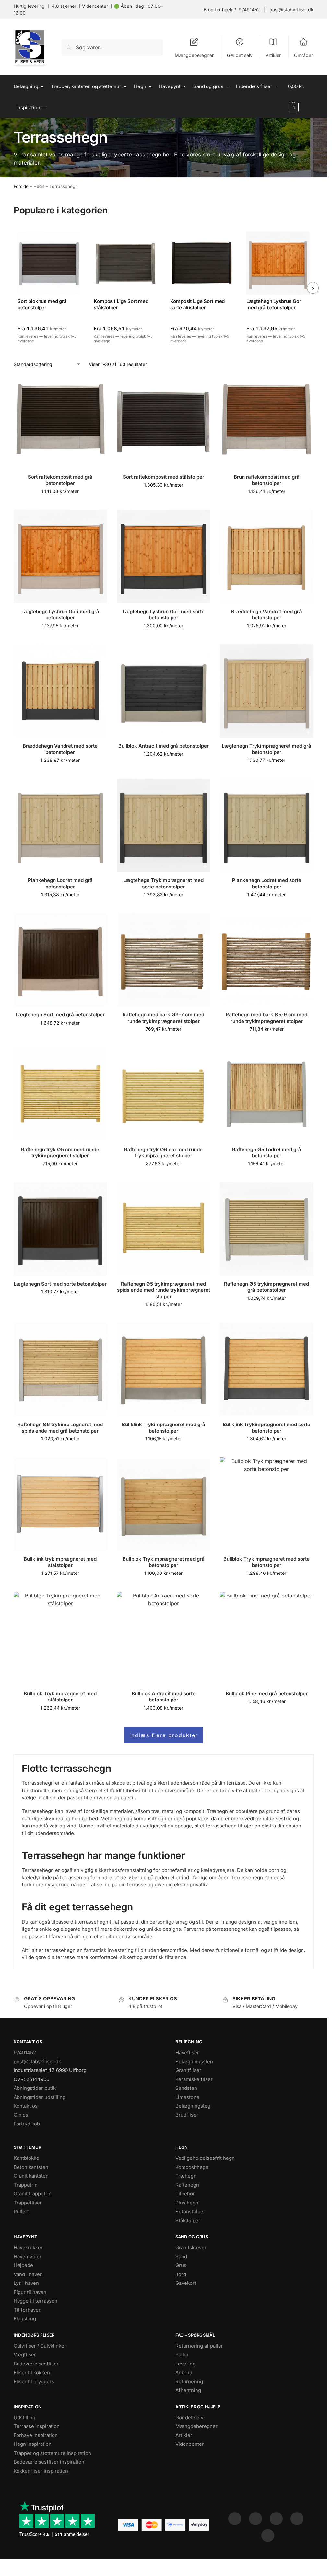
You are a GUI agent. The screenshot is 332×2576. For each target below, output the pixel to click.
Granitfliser (188, 2070)
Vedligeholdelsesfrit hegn (205, 2158)
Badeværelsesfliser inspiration (49, 2462)
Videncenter (95, 6)
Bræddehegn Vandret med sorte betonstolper (60, 749)
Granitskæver (191, 2247)
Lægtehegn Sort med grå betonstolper (60, 1015)
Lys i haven (26, 2283)
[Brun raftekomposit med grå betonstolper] (267, 422)
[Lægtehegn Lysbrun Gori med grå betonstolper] (60, 556)
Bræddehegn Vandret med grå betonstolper (267, 615)
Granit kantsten (31, 2176)
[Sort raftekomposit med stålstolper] (163, 422)
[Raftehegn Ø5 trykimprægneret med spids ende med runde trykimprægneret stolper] (163, 1229)
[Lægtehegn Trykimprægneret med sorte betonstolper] (163, 825)
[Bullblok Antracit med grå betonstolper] (163, 691)
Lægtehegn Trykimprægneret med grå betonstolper (267, 749)
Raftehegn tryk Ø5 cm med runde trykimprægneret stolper (60, 1153)
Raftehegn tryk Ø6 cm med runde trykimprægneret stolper (163, 1153)
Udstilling (24, 2417)
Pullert (21, 2211)
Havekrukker (28, 2247)
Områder (303, 55)
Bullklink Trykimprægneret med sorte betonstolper (267, 1428)
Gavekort (186, 2283)
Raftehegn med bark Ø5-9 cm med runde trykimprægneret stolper (267, 1018)
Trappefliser (28, 2203)
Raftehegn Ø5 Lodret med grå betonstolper (267, 1153)
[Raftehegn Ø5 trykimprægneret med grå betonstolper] (267, 1229)
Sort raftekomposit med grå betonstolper (60, 480)
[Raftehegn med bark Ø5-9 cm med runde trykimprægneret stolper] (267, 960)
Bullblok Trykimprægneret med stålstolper (60, 1697)
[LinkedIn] (297, 2519)
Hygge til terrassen (36, 2301)
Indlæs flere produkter (164, 1735)
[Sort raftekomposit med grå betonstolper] (60, 422)
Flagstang (25, 2319)
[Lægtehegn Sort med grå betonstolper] (60, 960)
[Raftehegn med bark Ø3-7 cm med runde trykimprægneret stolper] (163, 960)
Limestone (187, 2097)
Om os (21, 2115)
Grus (181, 2265)
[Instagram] (255, 2519)
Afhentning (188, 2390)
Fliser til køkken (32, 2372)
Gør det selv (240, 55)
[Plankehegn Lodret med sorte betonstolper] (267, 825)
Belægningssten (194, 2061)
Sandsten (186, 2088)
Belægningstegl (194, 2106)
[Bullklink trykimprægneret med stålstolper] (60, 1504)
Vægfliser (25, 2355)
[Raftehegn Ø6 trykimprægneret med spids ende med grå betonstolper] (60, 1369)
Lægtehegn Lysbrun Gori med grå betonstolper (60, 615)
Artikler (273, 55)
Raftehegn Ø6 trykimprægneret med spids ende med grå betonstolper (60, 1428)
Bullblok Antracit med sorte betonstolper (164, 1697)
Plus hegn (187, 2203)
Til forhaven (28, 2310)
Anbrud (184, 2372)
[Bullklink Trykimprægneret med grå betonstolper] (163, 1369)
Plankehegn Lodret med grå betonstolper (60, 883)
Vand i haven (28, 2274)
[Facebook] (235, 2519)
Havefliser (187, 2052)
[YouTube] (268, 2536)
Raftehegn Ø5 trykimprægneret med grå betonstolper (267, 1287)
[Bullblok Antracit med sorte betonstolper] (163, 1638)
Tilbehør (185, 2194)
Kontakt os (26, 2106)
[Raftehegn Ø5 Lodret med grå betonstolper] (267, 1094)
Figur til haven (30, 2292)
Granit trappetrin (33, 2194)
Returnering (189, 2381)
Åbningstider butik (35, 2088)
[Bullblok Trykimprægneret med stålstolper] (60, 1638)
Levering (185, 2364)
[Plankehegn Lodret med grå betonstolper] (60, 825)
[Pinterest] (276, 2519)
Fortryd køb (27, 2124)
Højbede (23, 2265)
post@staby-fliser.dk (291, 10)
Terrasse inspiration (37, 2426)
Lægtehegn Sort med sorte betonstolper (60, 1284)
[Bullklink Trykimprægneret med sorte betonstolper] (267, 1369)
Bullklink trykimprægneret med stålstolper (60, 1562)
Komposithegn (192, 2167)
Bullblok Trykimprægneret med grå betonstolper (164, 1562)
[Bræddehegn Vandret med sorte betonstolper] (60, 691)
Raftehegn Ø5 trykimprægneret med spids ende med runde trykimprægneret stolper (164, 1290)
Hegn (39, 186)
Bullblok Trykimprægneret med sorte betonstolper (267, 1562)
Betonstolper (190, 2211)
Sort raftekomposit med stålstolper (164, 477)
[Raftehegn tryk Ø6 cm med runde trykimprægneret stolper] (163, 1094)
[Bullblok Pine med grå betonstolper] (267, 1638)
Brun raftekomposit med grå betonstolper (267, 480)
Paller (182, 2355)
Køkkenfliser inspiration (41, 2471)
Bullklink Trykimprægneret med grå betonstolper (164, 1428)
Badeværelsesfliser (36, 2364)
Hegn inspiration (33, 2444)
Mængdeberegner (194, 55)
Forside (21, 186)
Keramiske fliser (194, 2079)
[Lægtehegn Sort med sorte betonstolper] (60, 1229)
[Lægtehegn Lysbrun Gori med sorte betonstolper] (163, 556)
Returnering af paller (199, 2346)
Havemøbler (28, 2256)
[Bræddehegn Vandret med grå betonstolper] (267, 556)
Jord (181, 2274)
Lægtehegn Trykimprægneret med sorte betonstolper (163, 883)
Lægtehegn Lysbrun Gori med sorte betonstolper (164, 615)
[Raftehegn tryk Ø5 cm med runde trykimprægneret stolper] (60, 1094)
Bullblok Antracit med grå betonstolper (164, 746)
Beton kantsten (31, 2167)
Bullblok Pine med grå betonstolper (267, 1694)
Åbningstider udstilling (40, 2097)
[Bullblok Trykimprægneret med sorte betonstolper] (267, 1504)
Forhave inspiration (36, 2435)
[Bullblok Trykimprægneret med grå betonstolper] (163, 1504)
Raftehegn (187, 2185)
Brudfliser (187, 2115)
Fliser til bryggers (34, 2381)
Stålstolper (188, 2221)
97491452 (249, 10)
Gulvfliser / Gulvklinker (40, 2346)
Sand (181, 2256)
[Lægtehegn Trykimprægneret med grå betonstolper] (267, 691)
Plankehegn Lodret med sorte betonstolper (267, 883)
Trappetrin (26, 2185)
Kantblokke (26, 2158)
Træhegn (186, 2176)
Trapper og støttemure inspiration (52, 2453)
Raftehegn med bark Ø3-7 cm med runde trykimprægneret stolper (163, 1018)
